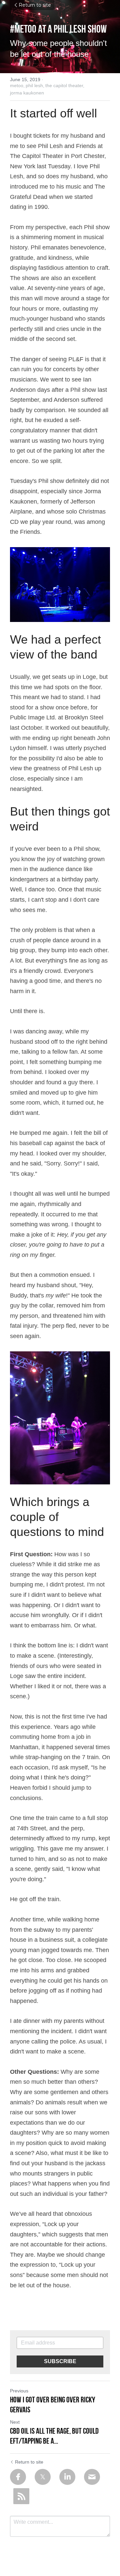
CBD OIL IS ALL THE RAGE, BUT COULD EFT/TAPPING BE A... (54, 2436)
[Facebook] (18, 2477)
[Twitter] (43, 2477)
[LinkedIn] (67, 2477)
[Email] (92, 2477)
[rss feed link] (21, 2496)
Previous (19, 2391)
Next (15, 2422)
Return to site (35, 5)
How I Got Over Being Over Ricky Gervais (53, 2405)
